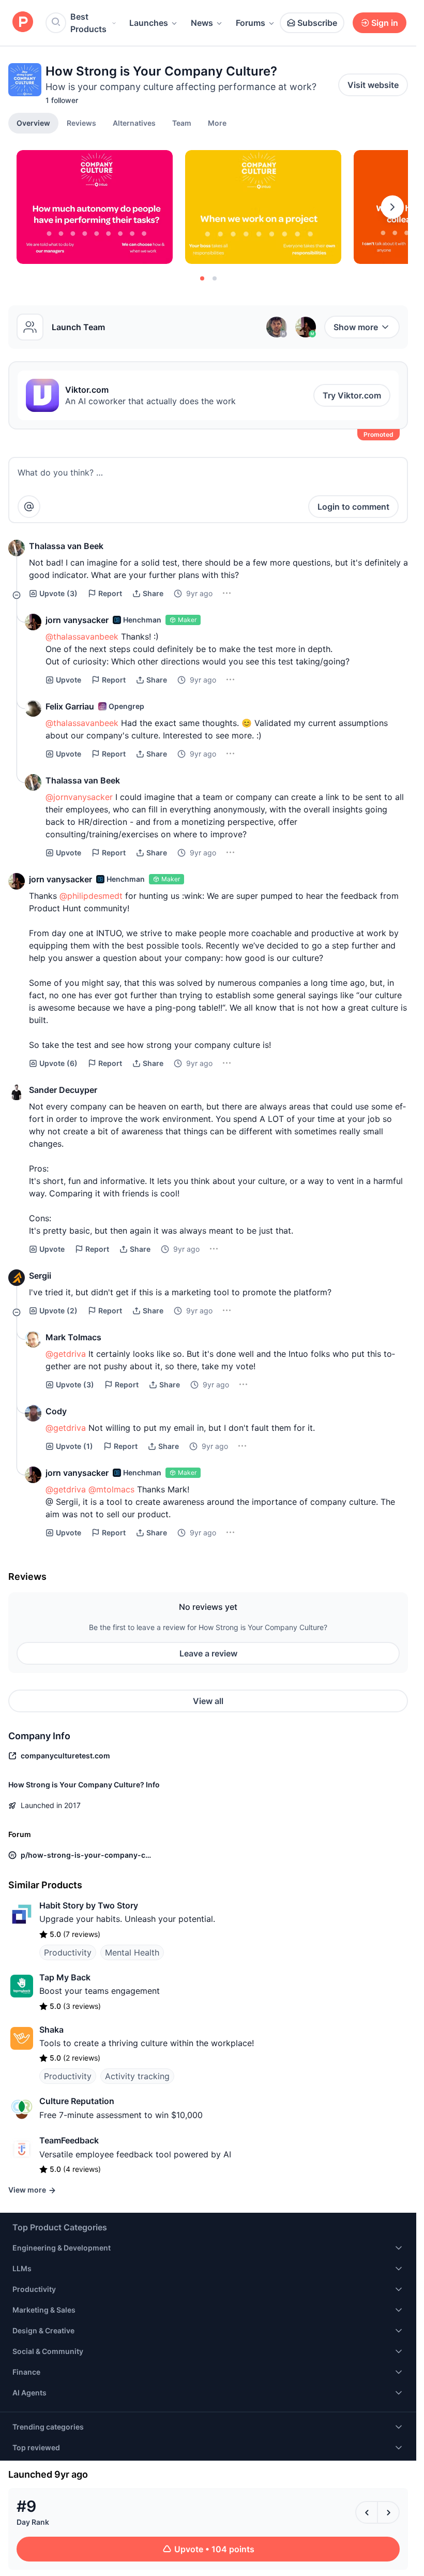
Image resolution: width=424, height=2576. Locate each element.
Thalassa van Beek (66, 546)
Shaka (51, 2030)
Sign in (385, 23)
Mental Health (132, 1952)
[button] (217, 123)
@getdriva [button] (66, 1354)
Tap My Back (65, 1977)
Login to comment (353, 507)
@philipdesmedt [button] (91, 896)
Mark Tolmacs (73, 1337)
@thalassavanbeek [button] (82, 636)
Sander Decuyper (63, 1090)
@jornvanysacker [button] (79, 797)
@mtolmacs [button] (111, 1489)
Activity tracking (137, 2076)
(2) (58, 1311)
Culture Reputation (77, 2101)
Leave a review (208, 1653)
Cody (56, 1411)
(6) (58, 1063)
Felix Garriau (70, 706)
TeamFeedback (69, 2140)
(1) (74, 1446)
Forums (251, 23)
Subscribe (317, 23)
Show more (356, 327)
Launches (149, 23)
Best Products (88, 23)
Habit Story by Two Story (89, 1905)
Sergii (40, 1276)
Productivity (68, 1952)
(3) (58, 593)
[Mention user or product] (29, 507)
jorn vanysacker (77, 620)
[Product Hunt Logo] (23, 23)
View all (208, 1701)
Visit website (373, 85)
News (202, 23)
